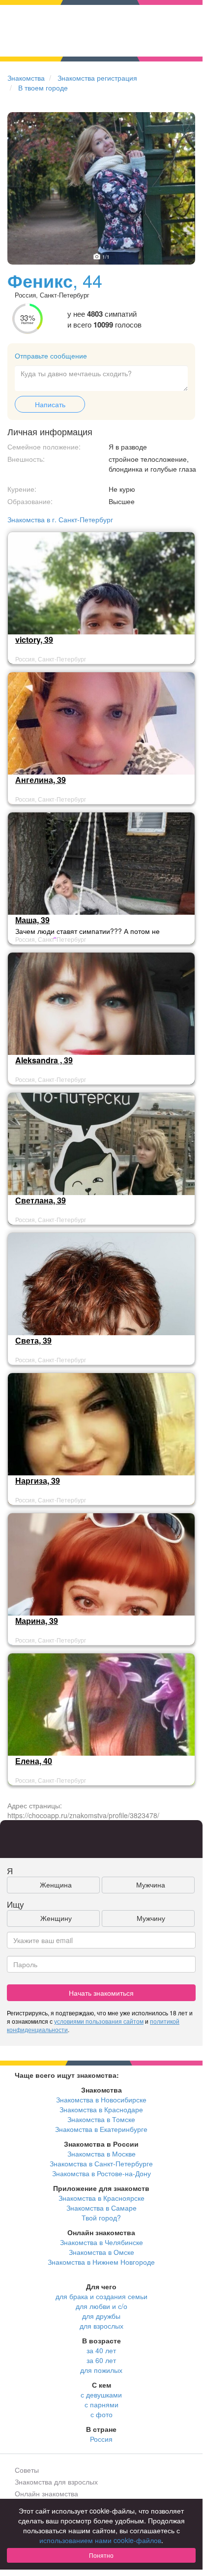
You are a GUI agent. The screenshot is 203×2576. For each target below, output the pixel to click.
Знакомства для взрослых (56, 2482)
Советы (27, 2470)
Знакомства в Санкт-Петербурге (101, 2163)
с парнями (101, 2404)
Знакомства (26, 78)
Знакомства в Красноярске (101, 2198)
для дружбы (101, 2316)
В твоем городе (43, 88)
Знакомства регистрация (97, 78)
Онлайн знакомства (46, 2493)
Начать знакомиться (101, 1993)
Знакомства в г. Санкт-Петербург (60, 519)
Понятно (101, 2555)
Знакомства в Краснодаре (101, 2109)
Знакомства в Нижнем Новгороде (101, 2262)
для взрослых (101, 2326)
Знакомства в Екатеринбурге (101, 2129)
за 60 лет (101, 2360)
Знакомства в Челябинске (101, 2242)
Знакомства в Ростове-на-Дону (101, 2173)
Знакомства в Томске (101, 2119)
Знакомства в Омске (101, 2252)
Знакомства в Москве (101, 2154)
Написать (50, 404)
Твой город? (101, 2217)
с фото (101, 2414)
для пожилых (101, 2370)
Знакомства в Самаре (101, 2208)
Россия (101, 2439)
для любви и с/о (101, 2306)
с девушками (101, 2395)
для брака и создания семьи (101, 2296)
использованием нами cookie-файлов (100, 2540)
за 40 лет (101, 2350)
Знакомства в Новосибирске (101, 2099)
